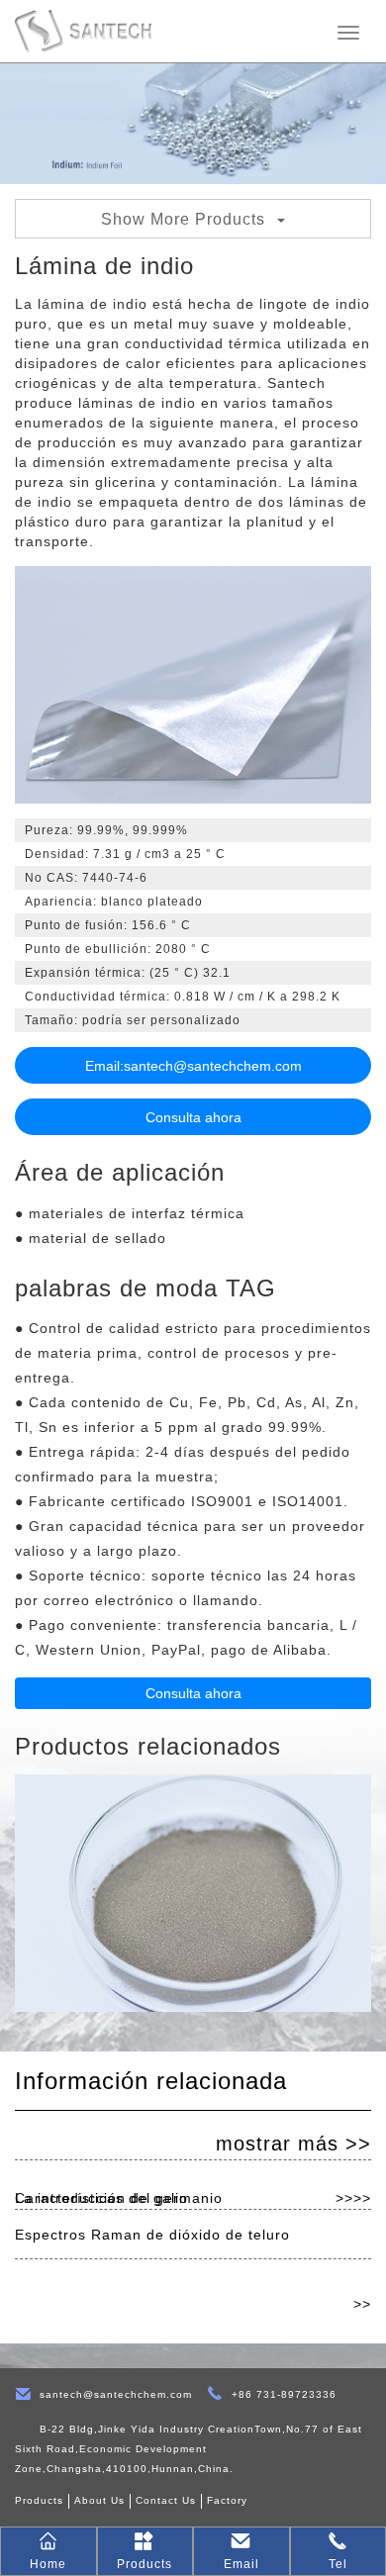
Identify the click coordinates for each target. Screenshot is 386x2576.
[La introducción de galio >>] (193, 2136)
